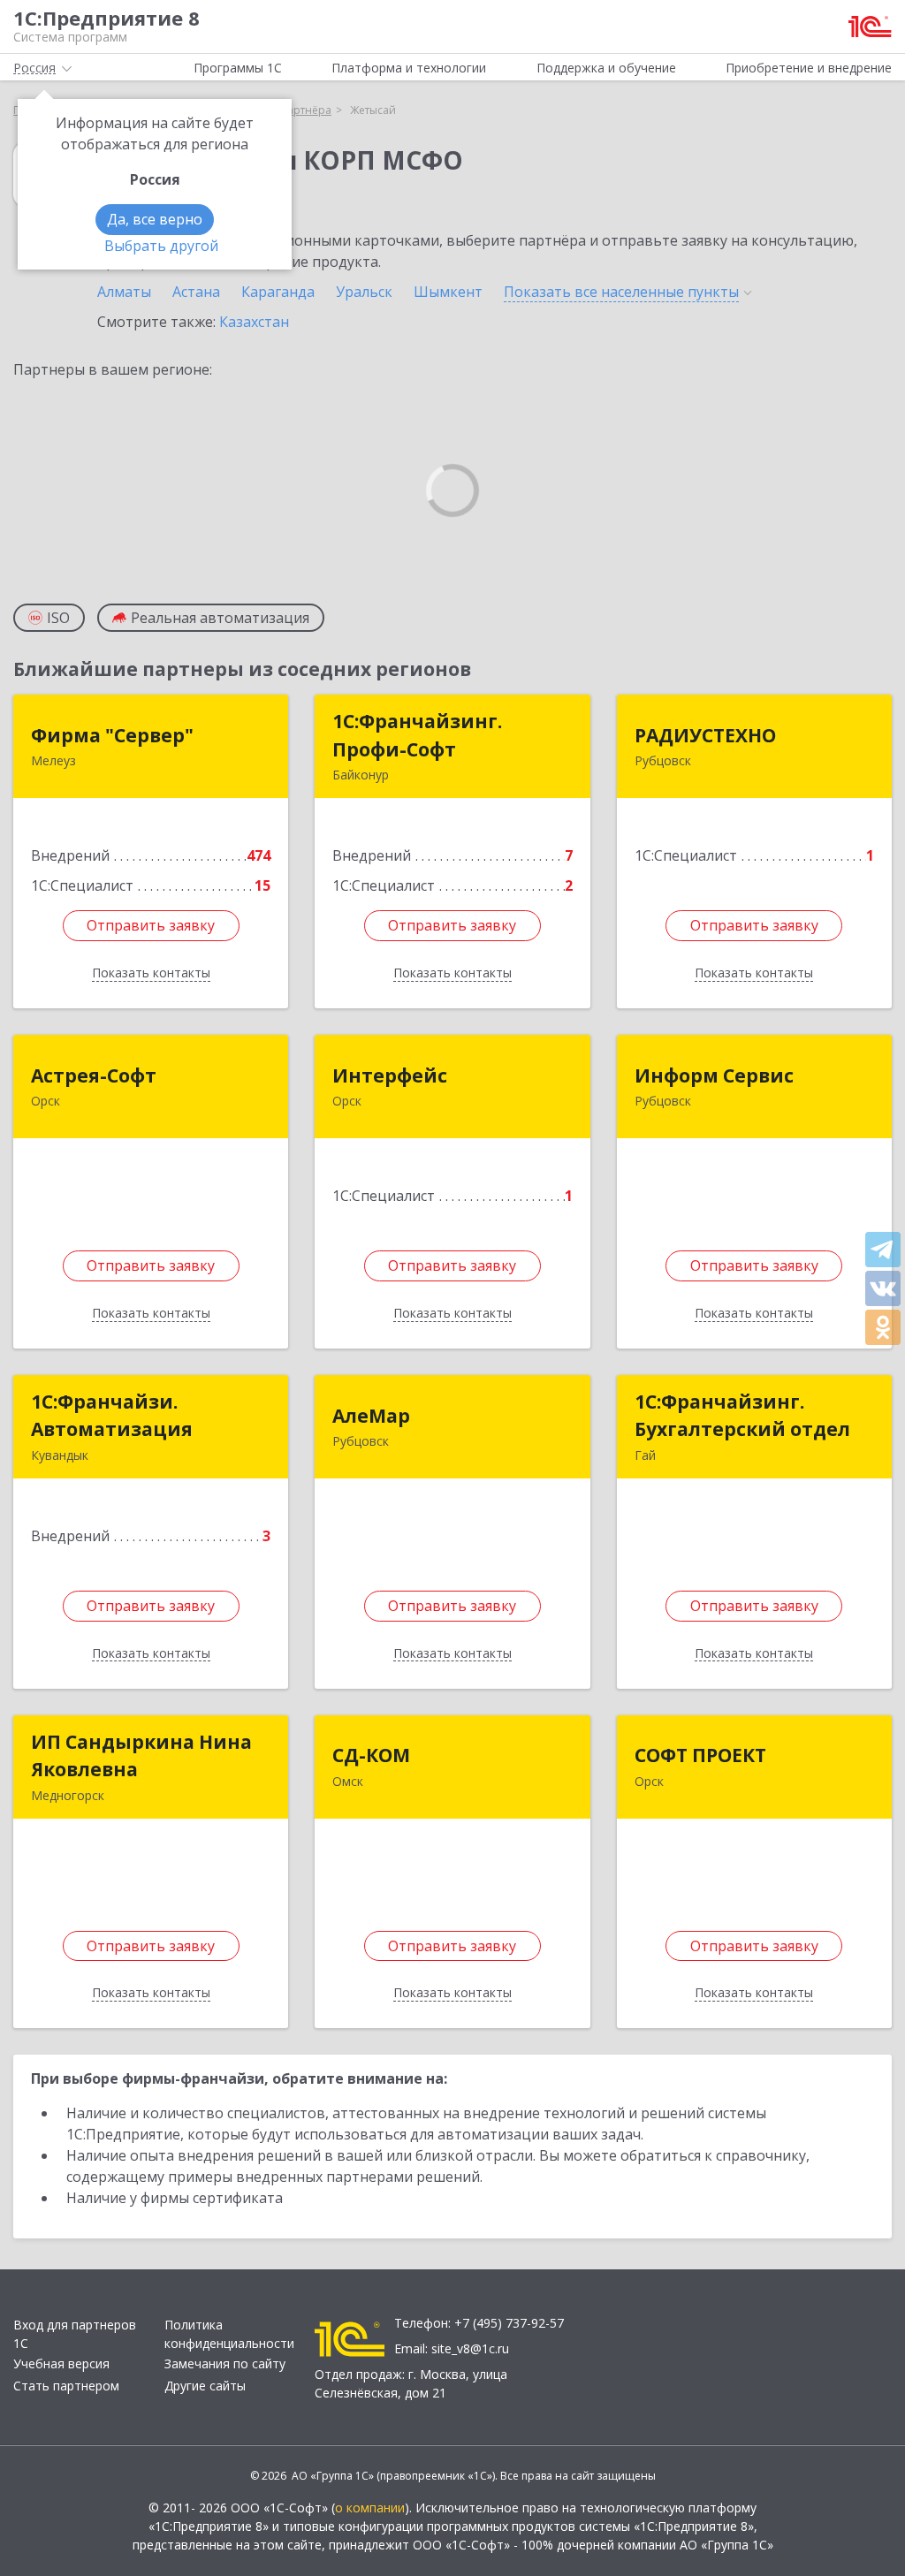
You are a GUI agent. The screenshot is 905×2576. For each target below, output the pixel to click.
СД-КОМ (371, 1755)
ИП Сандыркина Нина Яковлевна (141, 1756)
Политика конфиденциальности (229, 2334)
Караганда (278, 292)
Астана (196, 292)
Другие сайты (205, 2386)
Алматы (124, 292)
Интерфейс (390, 1075)
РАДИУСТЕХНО (705, 735)
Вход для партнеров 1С (75, 2334)
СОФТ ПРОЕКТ (700, 1755)
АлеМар (371, 1416)
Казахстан (254, 322)
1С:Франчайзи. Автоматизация (112, 1416)
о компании (370, 2508)
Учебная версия (61, 2363)
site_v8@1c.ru (470, 2348)
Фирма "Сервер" (112, 735)
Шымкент (448, 292)
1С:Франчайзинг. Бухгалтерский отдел (742, 1416)
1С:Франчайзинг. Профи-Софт (417, 735)
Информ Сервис (714, 1075)
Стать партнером (66, 2386)
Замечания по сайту (225, 2363)
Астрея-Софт (94, 1075)
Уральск (364, 292)
